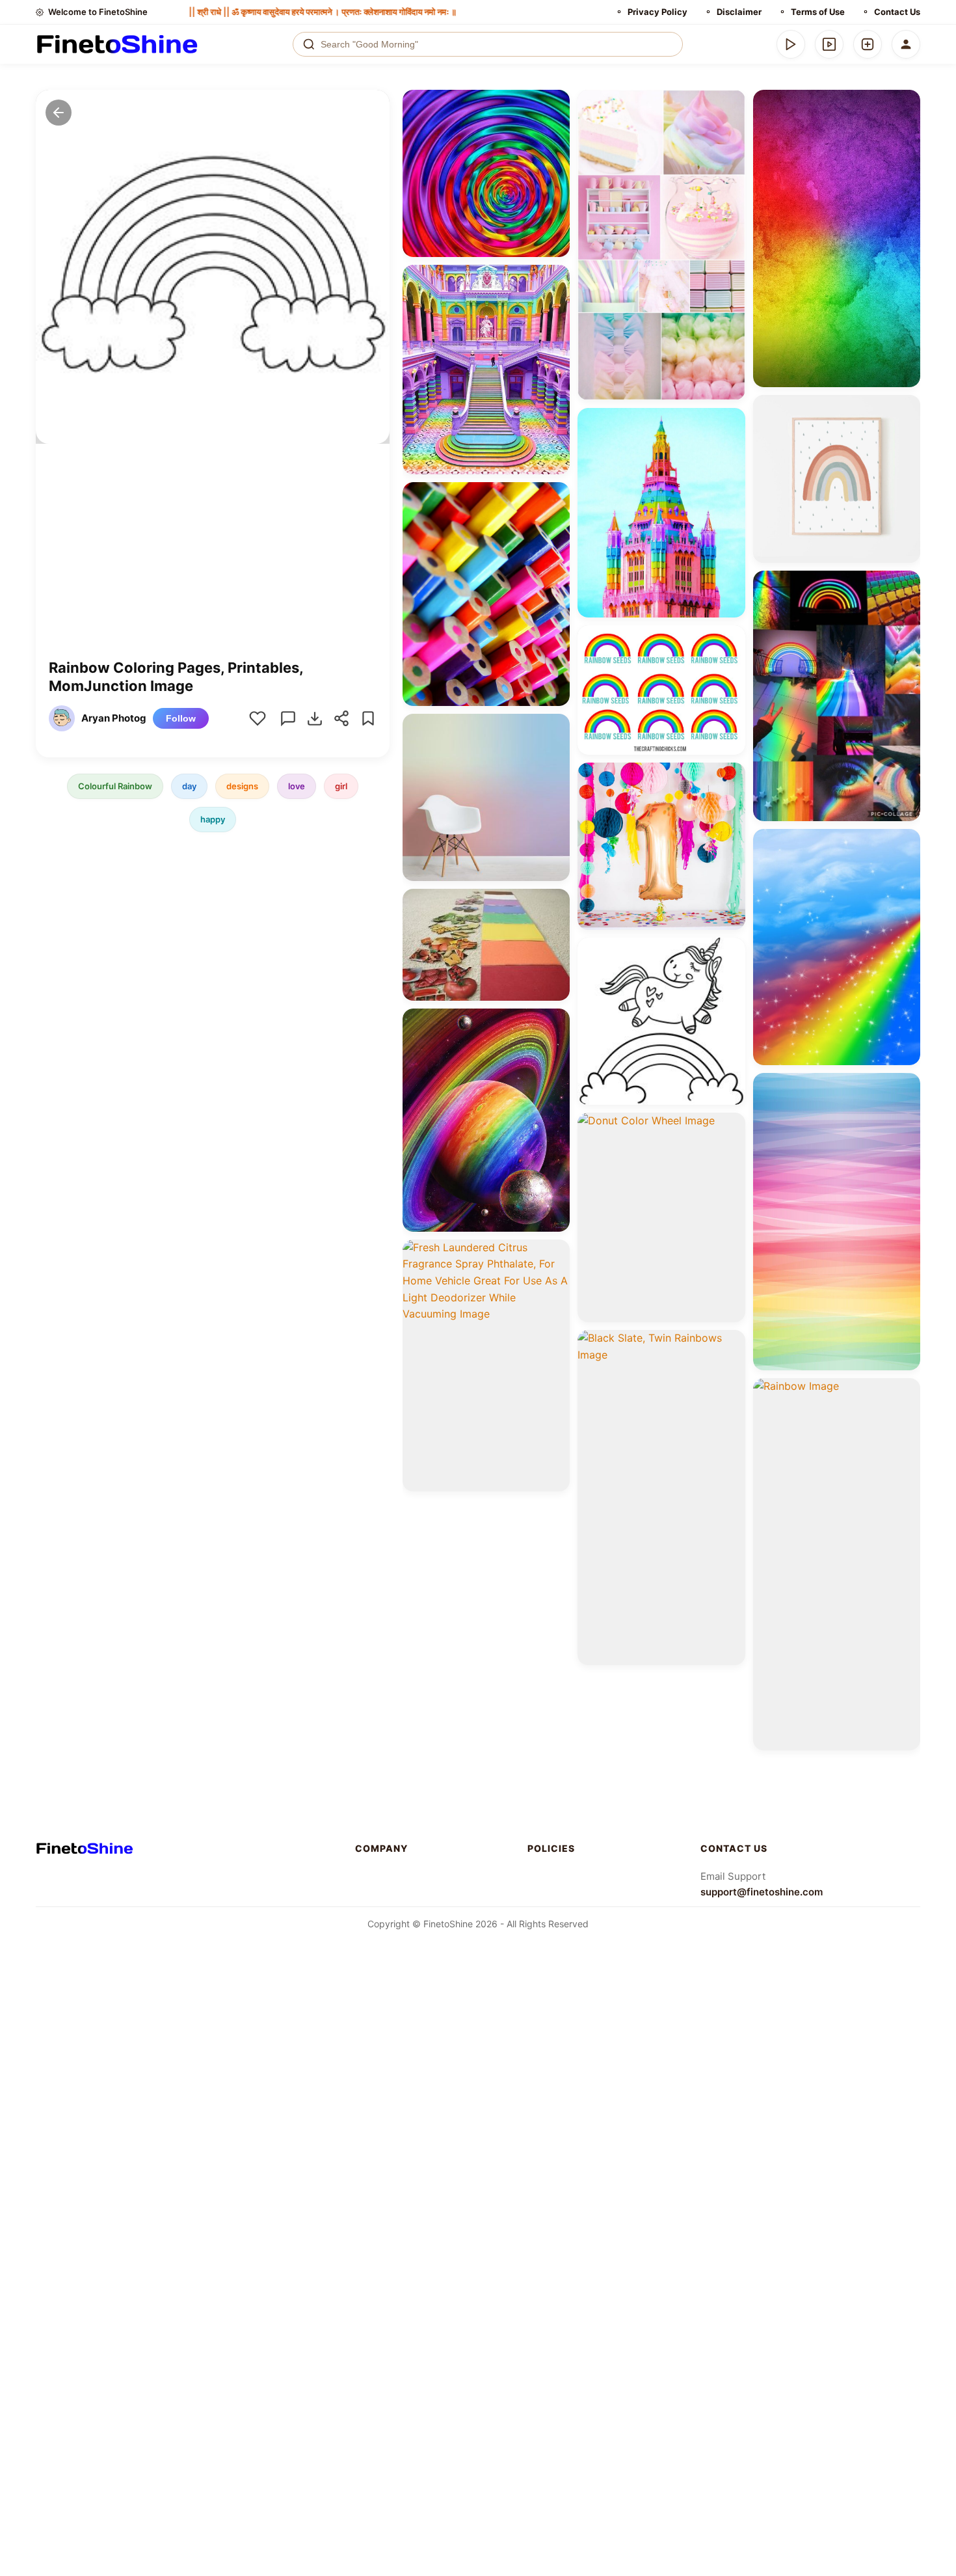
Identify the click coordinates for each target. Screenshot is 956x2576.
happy (213, 819)
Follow (181, 718)
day (189, 786)
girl (341, 786)
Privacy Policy (657, 12)
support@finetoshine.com (762, 1892)
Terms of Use (818, 12)
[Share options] (555, 104)
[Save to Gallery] (555, 128)
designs (242, 786)
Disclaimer (739, 12)
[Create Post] (868, 44)
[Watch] (829, 44)
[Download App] (791, 44)
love (297, 786)
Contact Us (897, 12)
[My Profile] (906, 44)
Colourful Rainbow (115, 786)
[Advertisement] (213, 561)
